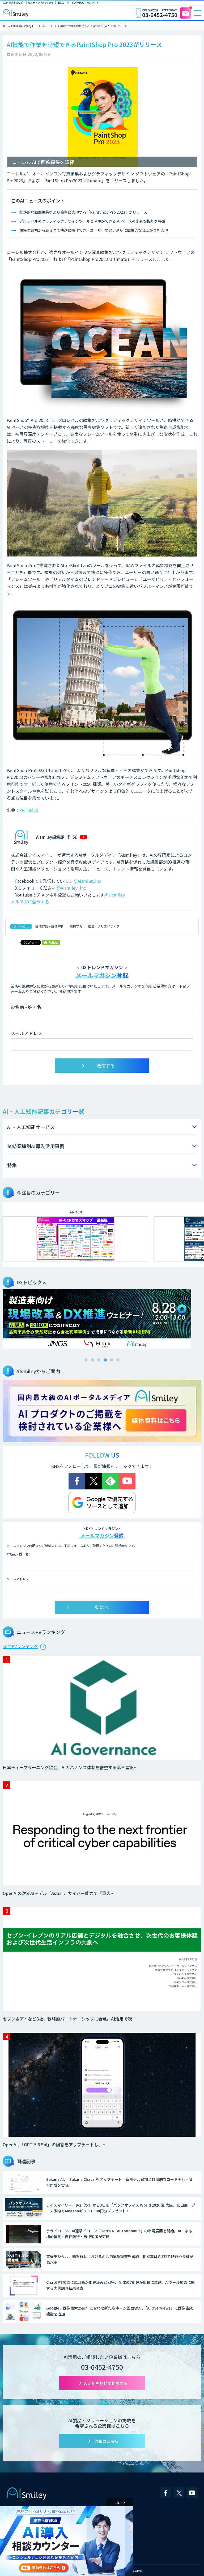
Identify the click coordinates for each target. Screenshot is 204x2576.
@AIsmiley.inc (87, 881)
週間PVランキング (21, 1646)
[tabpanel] (102, 1319)
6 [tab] (118, 1360)
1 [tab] (86, 1360)
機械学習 (76, 926)
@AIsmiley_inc (71, 888)
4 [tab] (105, 1360)
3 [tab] (99, 1360)
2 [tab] (92, 1360)
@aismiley (115, 895)
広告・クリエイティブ (104, 926)
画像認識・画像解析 (50, 926)
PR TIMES (29, 810)
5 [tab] (112, 1360)
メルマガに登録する (30, 902)
